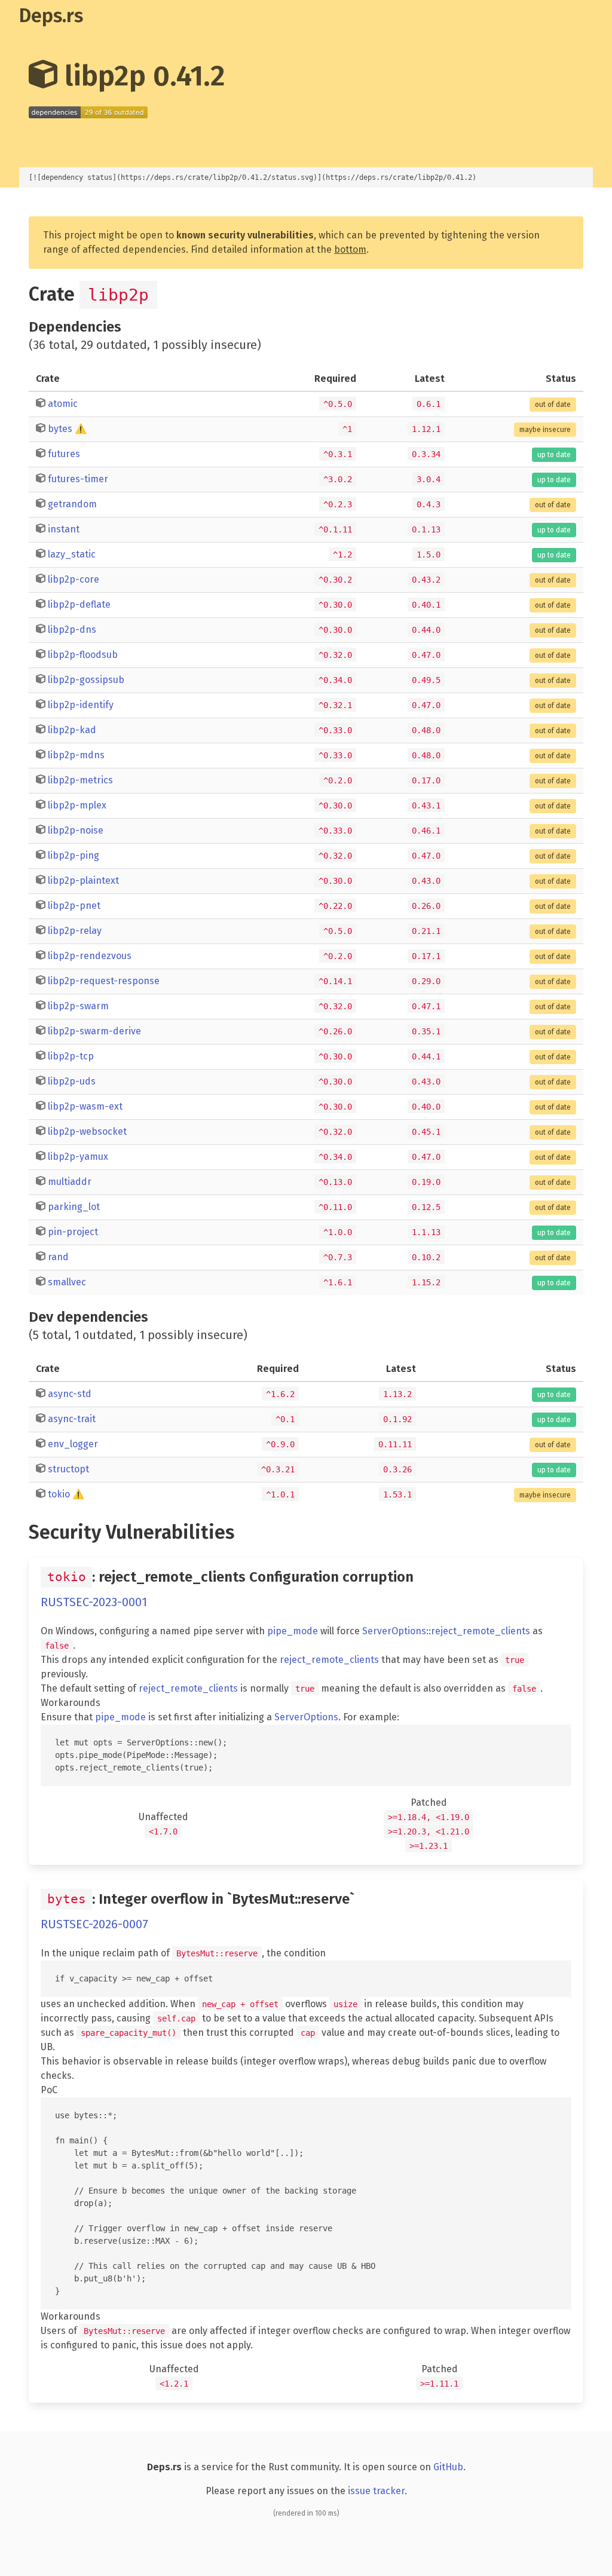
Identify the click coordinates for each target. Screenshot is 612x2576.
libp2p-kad (72, 730)
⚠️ (81, 429)
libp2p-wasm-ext (85, 1106)
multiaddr (70, 1182)
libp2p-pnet (74, 906)
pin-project (73, 1232)
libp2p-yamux (78, 1157)
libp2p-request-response (104, 981)
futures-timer (78, 479)
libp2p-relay (75, 931)
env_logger (73, 1444)
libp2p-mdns (76, 755)
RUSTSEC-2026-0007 (94, 1924)
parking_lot (74, 1207)
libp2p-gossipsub (86, 680)
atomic (63, 404)
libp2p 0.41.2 (141, 76)
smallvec (67, 1282)
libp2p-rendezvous (90, 956)
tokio (59, 1494)
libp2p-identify (81, 705)
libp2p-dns (72, 630)
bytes (60, 429)
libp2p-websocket (87, 1131)
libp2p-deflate (79, 604)
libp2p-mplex (77, 805)
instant (64, 529)
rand (58, 1257)
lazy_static (72, 554)
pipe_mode (293, 1631)
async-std (70, 1394)
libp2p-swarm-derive (94, 1031)
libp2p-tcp (71, 1056)
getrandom (72, 504)
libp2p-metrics (80, 780)
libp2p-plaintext (83, 880)
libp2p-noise (76, 830)
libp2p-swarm (78, 1006)
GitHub (448, 2467)
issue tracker (376, 2491)
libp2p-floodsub (83, 655)
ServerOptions (394, 1631)
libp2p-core (74, 579)
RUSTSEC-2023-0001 (94, 1602)
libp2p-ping (74, 855)
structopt (68, 1469)
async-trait (72, 1419)
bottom (350, 249)
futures (64, 454)
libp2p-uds (72, 1081)
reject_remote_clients (481, 1631)
